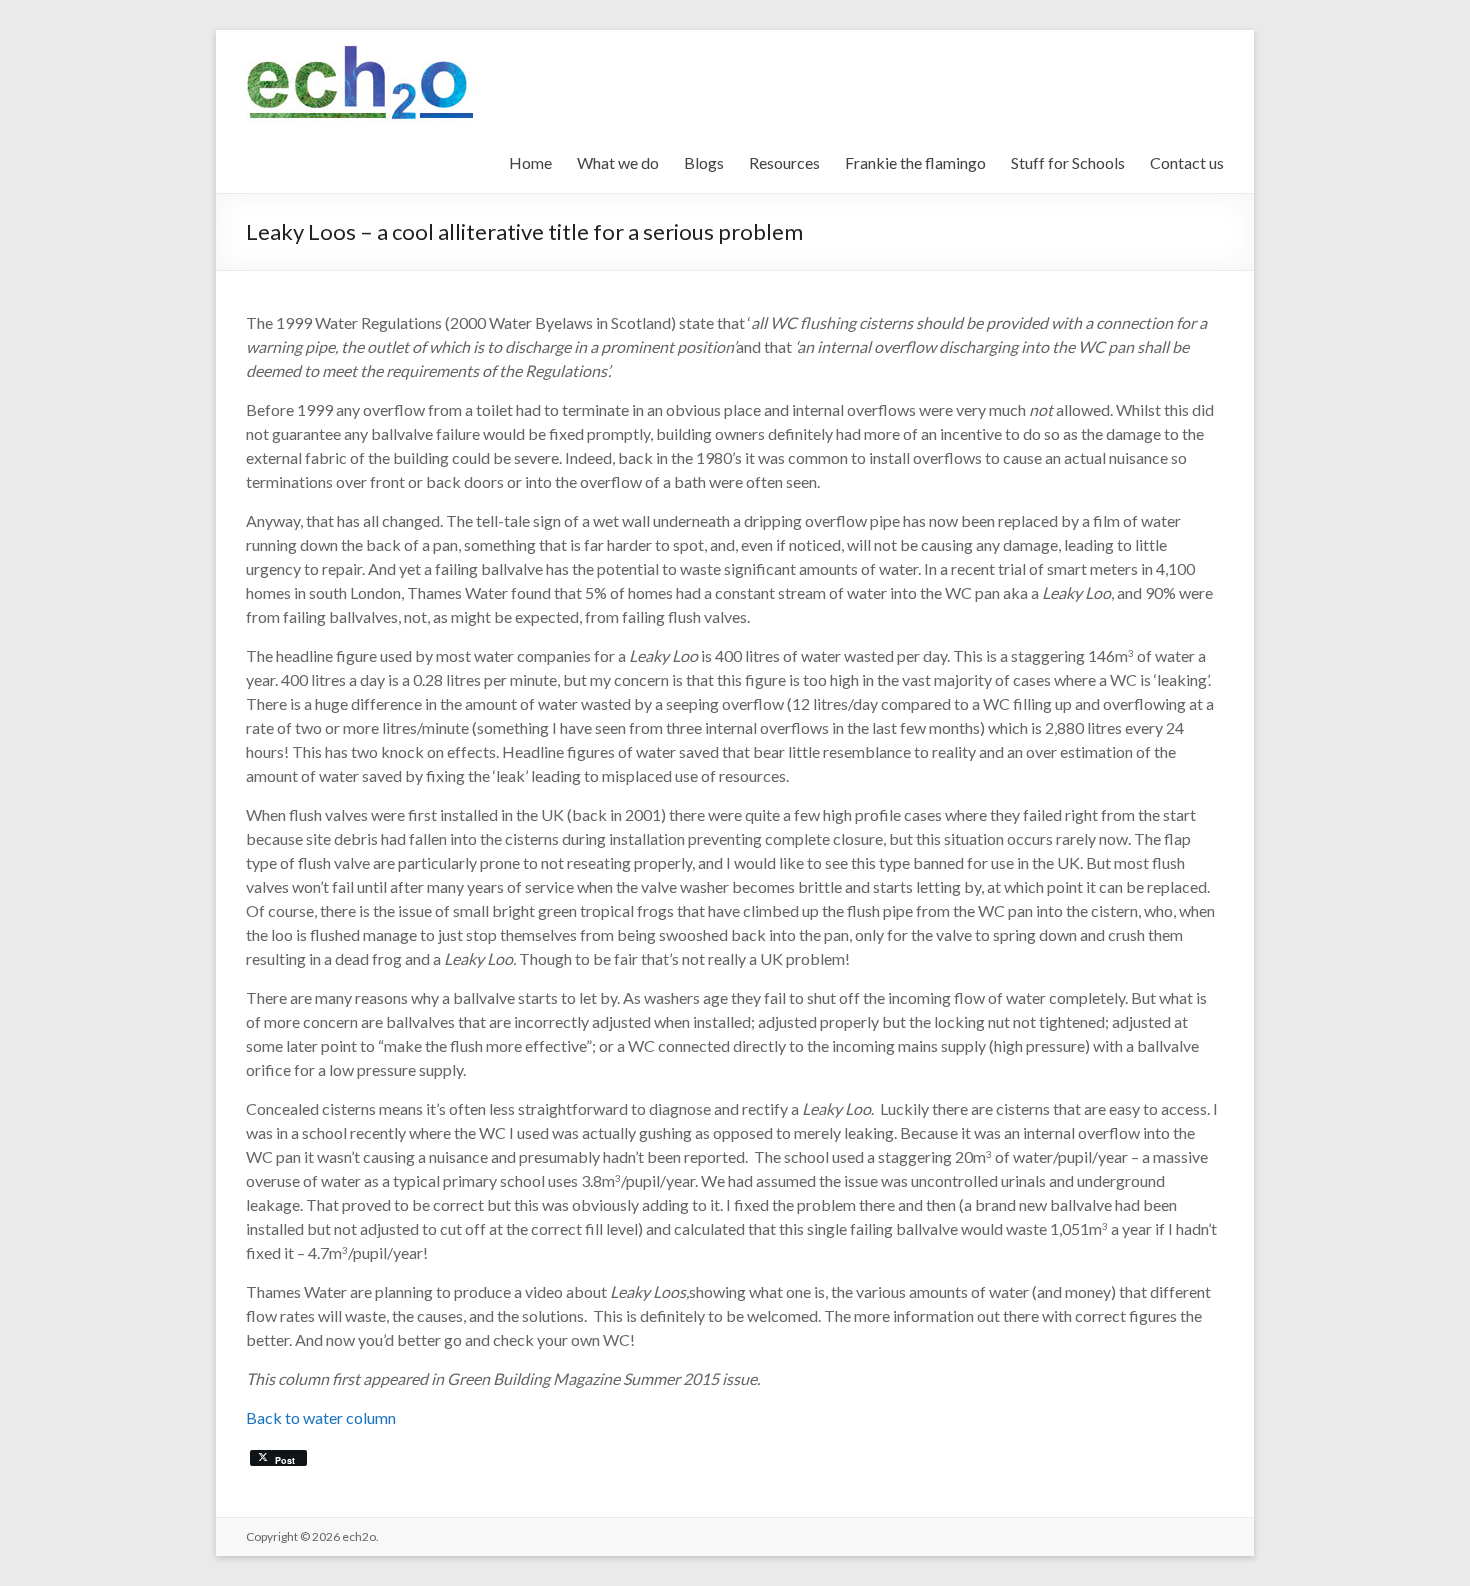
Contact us (1187, 162)
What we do (618, 162)
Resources (784, 162)
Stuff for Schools (1068, 162)
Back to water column (321, 1417)
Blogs (704, 162)
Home (530, 162)
